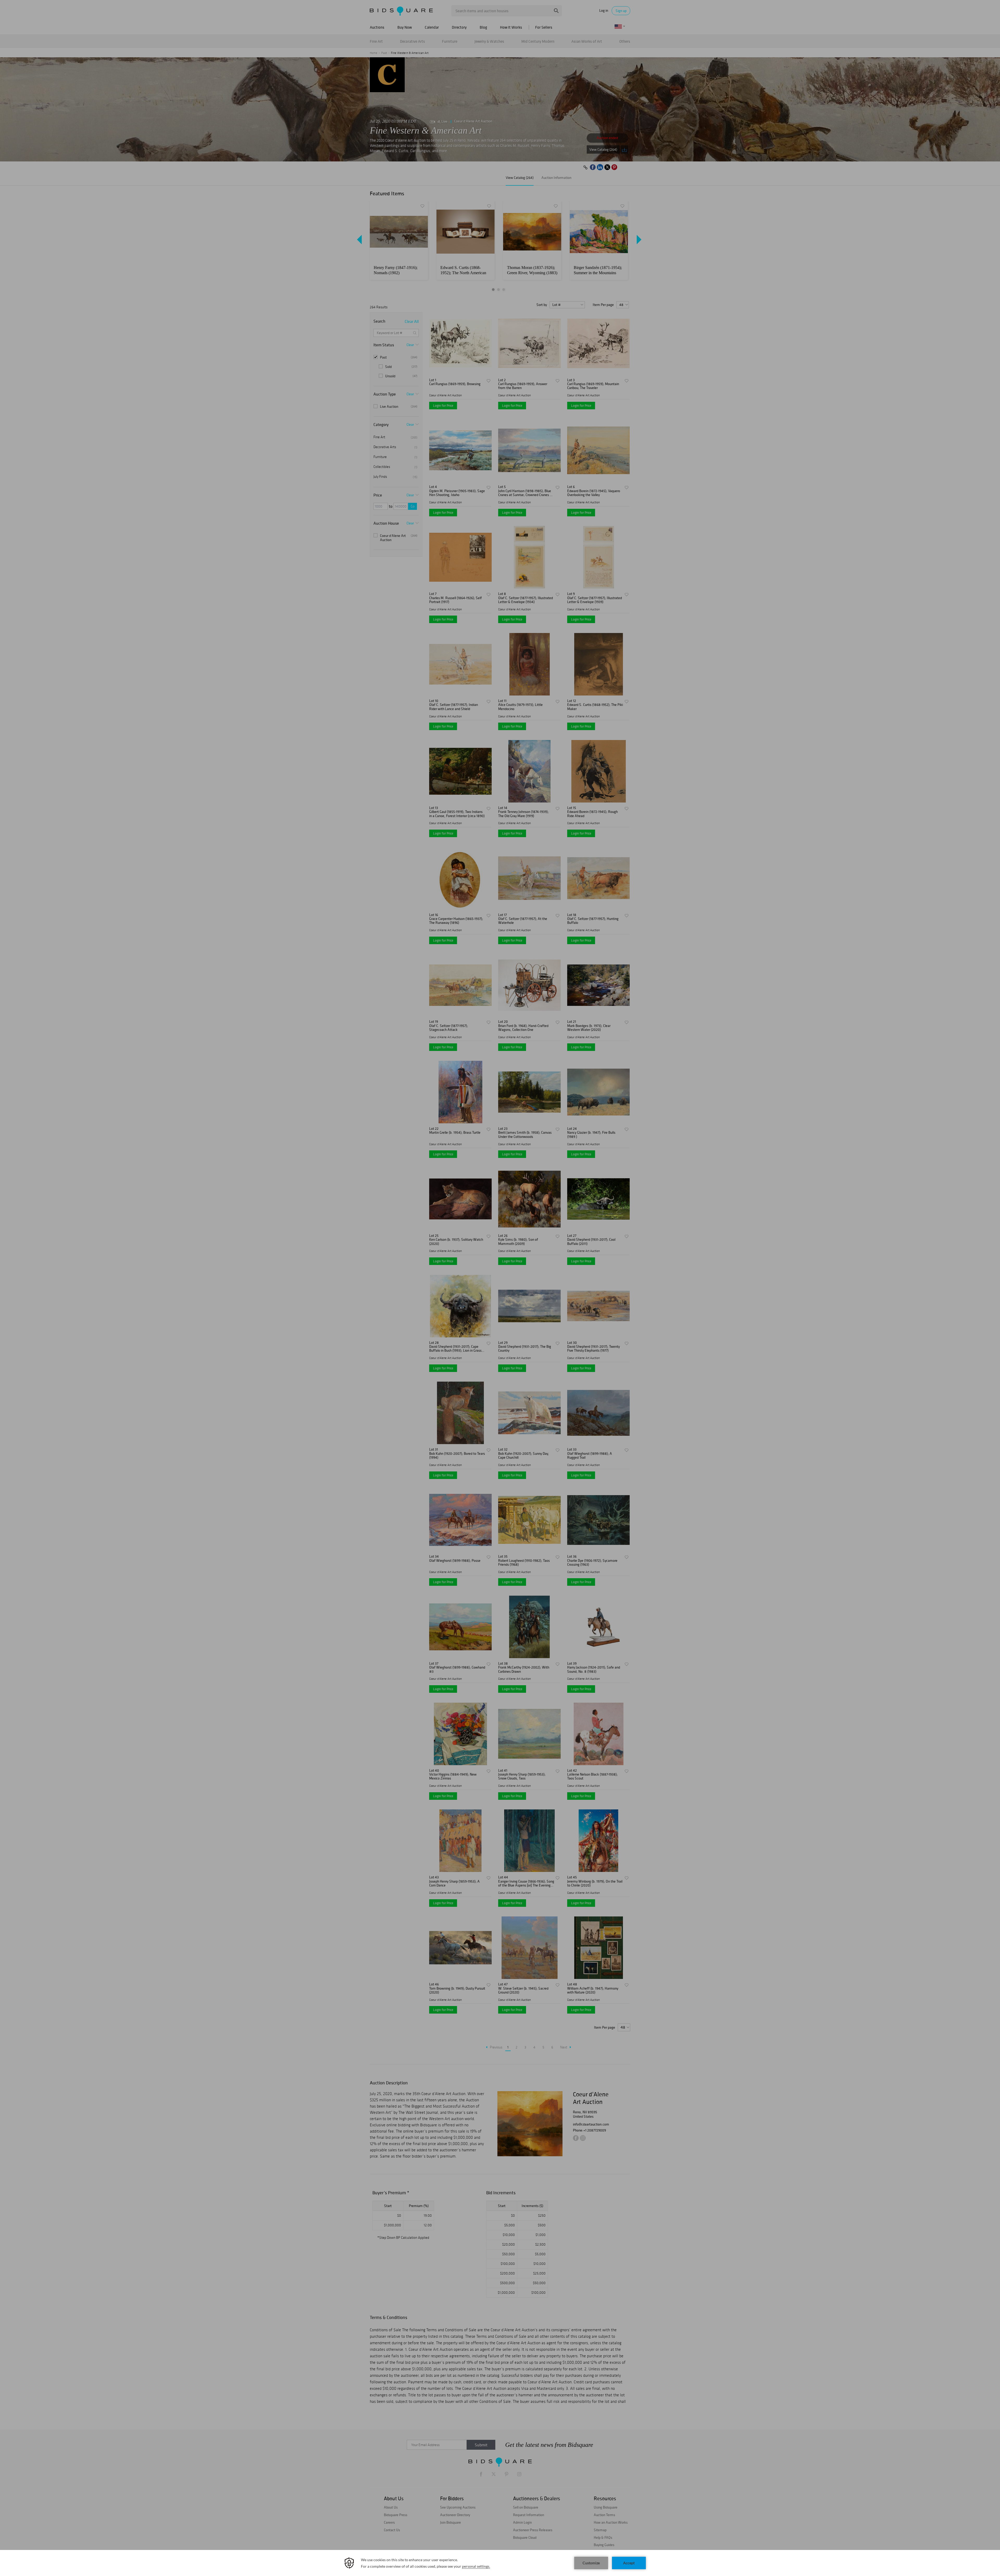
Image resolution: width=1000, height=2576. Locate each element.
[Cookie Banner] (500, 2563)
